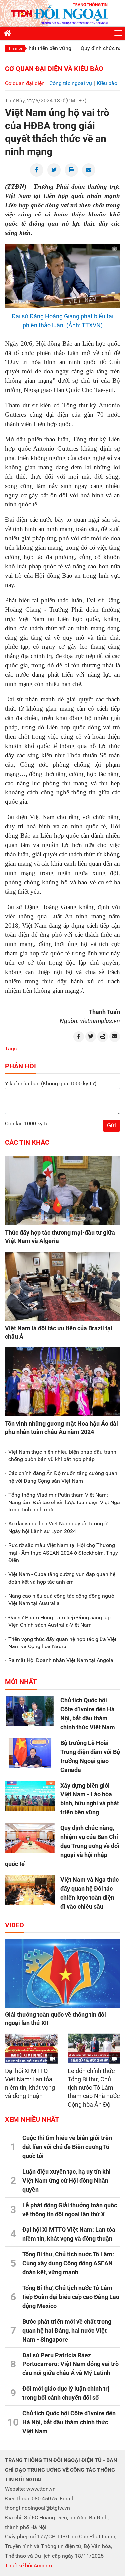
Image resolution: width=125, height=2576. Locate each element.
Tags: (11, 1048)
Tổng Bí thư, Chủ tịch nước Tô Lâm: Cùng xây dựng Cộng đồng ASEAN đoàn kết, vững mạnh (68, 2263)
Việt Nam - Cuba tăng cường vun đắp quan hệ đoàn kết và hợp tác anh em (62, 1578)
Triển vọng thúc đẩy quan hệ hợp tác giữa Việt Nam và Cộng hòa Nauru (62, 1643)
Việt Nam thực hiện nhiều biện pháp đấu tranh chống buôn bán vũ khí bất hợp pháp (62, 1455)
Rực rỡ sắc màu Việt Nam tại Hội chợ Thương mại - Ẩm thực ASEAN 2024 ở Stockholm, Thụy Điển (63, 1553)
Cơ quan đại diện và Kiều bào (54, 69)
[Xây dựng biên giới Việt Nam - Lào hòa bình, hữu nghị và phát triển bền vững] (30, 1796)
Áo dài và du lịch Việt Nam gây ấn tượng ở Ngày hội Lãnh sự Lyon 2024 (58, 1527)
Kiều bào (107, 83)
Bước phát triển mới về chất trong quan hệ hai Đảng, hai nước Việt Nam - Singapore (67, 2330)
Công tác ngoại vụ (71, 83)
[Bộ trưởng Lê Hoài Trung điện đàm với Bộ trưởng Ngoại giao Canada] (30, 1753)
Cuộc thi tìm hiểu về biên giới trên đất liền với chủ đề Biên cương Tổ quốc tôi (67, 2147)
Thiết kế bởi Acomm (28, 2566)
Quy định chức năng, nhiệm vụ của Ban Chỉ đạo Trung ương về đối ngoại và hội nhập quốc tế (62, 1846)
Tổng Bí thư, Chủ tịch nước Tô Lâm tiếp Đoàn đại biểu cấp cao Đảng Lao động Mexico (71, 2297)
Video (14, 1925)
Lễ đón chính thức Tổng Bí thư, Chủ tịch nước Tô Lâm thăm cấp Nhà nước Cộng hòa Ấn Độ (94, 2088)
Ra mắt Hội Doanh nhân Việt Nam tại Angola (61, 1660)
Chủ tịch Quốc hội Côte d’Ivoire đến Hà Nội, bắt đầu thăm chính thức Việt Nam (69, 2422)
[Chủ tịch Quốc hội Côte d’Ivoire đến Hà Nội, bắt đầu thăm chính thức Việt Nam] (30, 1711)
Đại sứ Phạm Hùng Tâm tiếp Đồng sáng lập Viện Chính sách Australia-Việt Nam (59, 1621)
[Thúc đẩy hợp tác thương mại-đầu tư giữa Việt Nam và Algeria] (62, 1191)
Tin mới (15, 48)
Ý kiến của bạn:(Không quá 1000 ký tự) (51, 1084)
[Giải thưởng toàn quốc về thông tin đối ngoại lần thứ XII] (62, 1973)
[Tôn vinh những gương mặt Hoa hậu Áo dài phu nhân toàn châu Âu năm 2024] (62, 1382)
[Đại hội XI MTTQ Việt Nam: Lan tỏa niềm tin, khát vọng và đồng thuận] (31, 2048)
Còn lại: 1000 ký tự (27, 1124)
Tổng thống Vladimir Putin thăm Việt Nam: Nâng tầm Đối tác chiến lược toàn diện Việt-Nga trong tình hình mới (64, 1502)
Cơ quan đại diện (25, 83)
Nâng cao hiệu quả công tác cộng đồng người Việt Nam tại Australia (62, 1599)
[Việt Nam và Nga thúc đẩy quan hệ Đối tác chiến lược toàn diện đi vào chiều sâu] (30, 1890)
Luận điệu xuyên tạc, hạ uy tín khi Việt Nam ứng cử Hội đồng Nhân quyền (66, 2180)
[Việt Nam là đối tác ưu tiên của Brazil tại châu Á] (62, 1286)
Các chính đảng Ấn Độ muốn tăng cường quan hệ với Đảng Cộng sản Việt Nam (63, 1477)
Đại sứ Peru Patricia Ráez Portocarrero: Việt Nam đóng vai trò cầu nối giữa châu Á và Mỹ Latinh (70, 2364)
